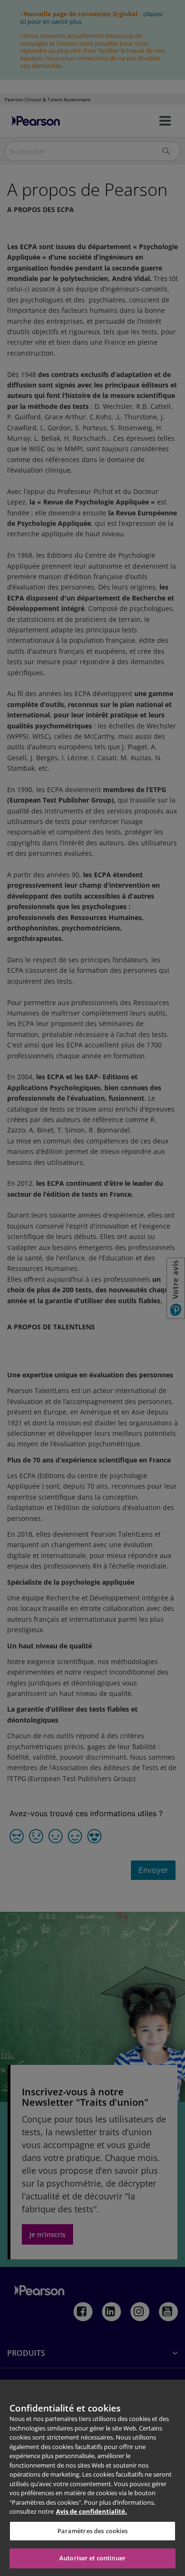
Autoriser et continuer (92, 2558)
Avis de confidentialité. (92, 2511)
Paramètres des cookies (93, 2531)
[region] (92, 2478)
